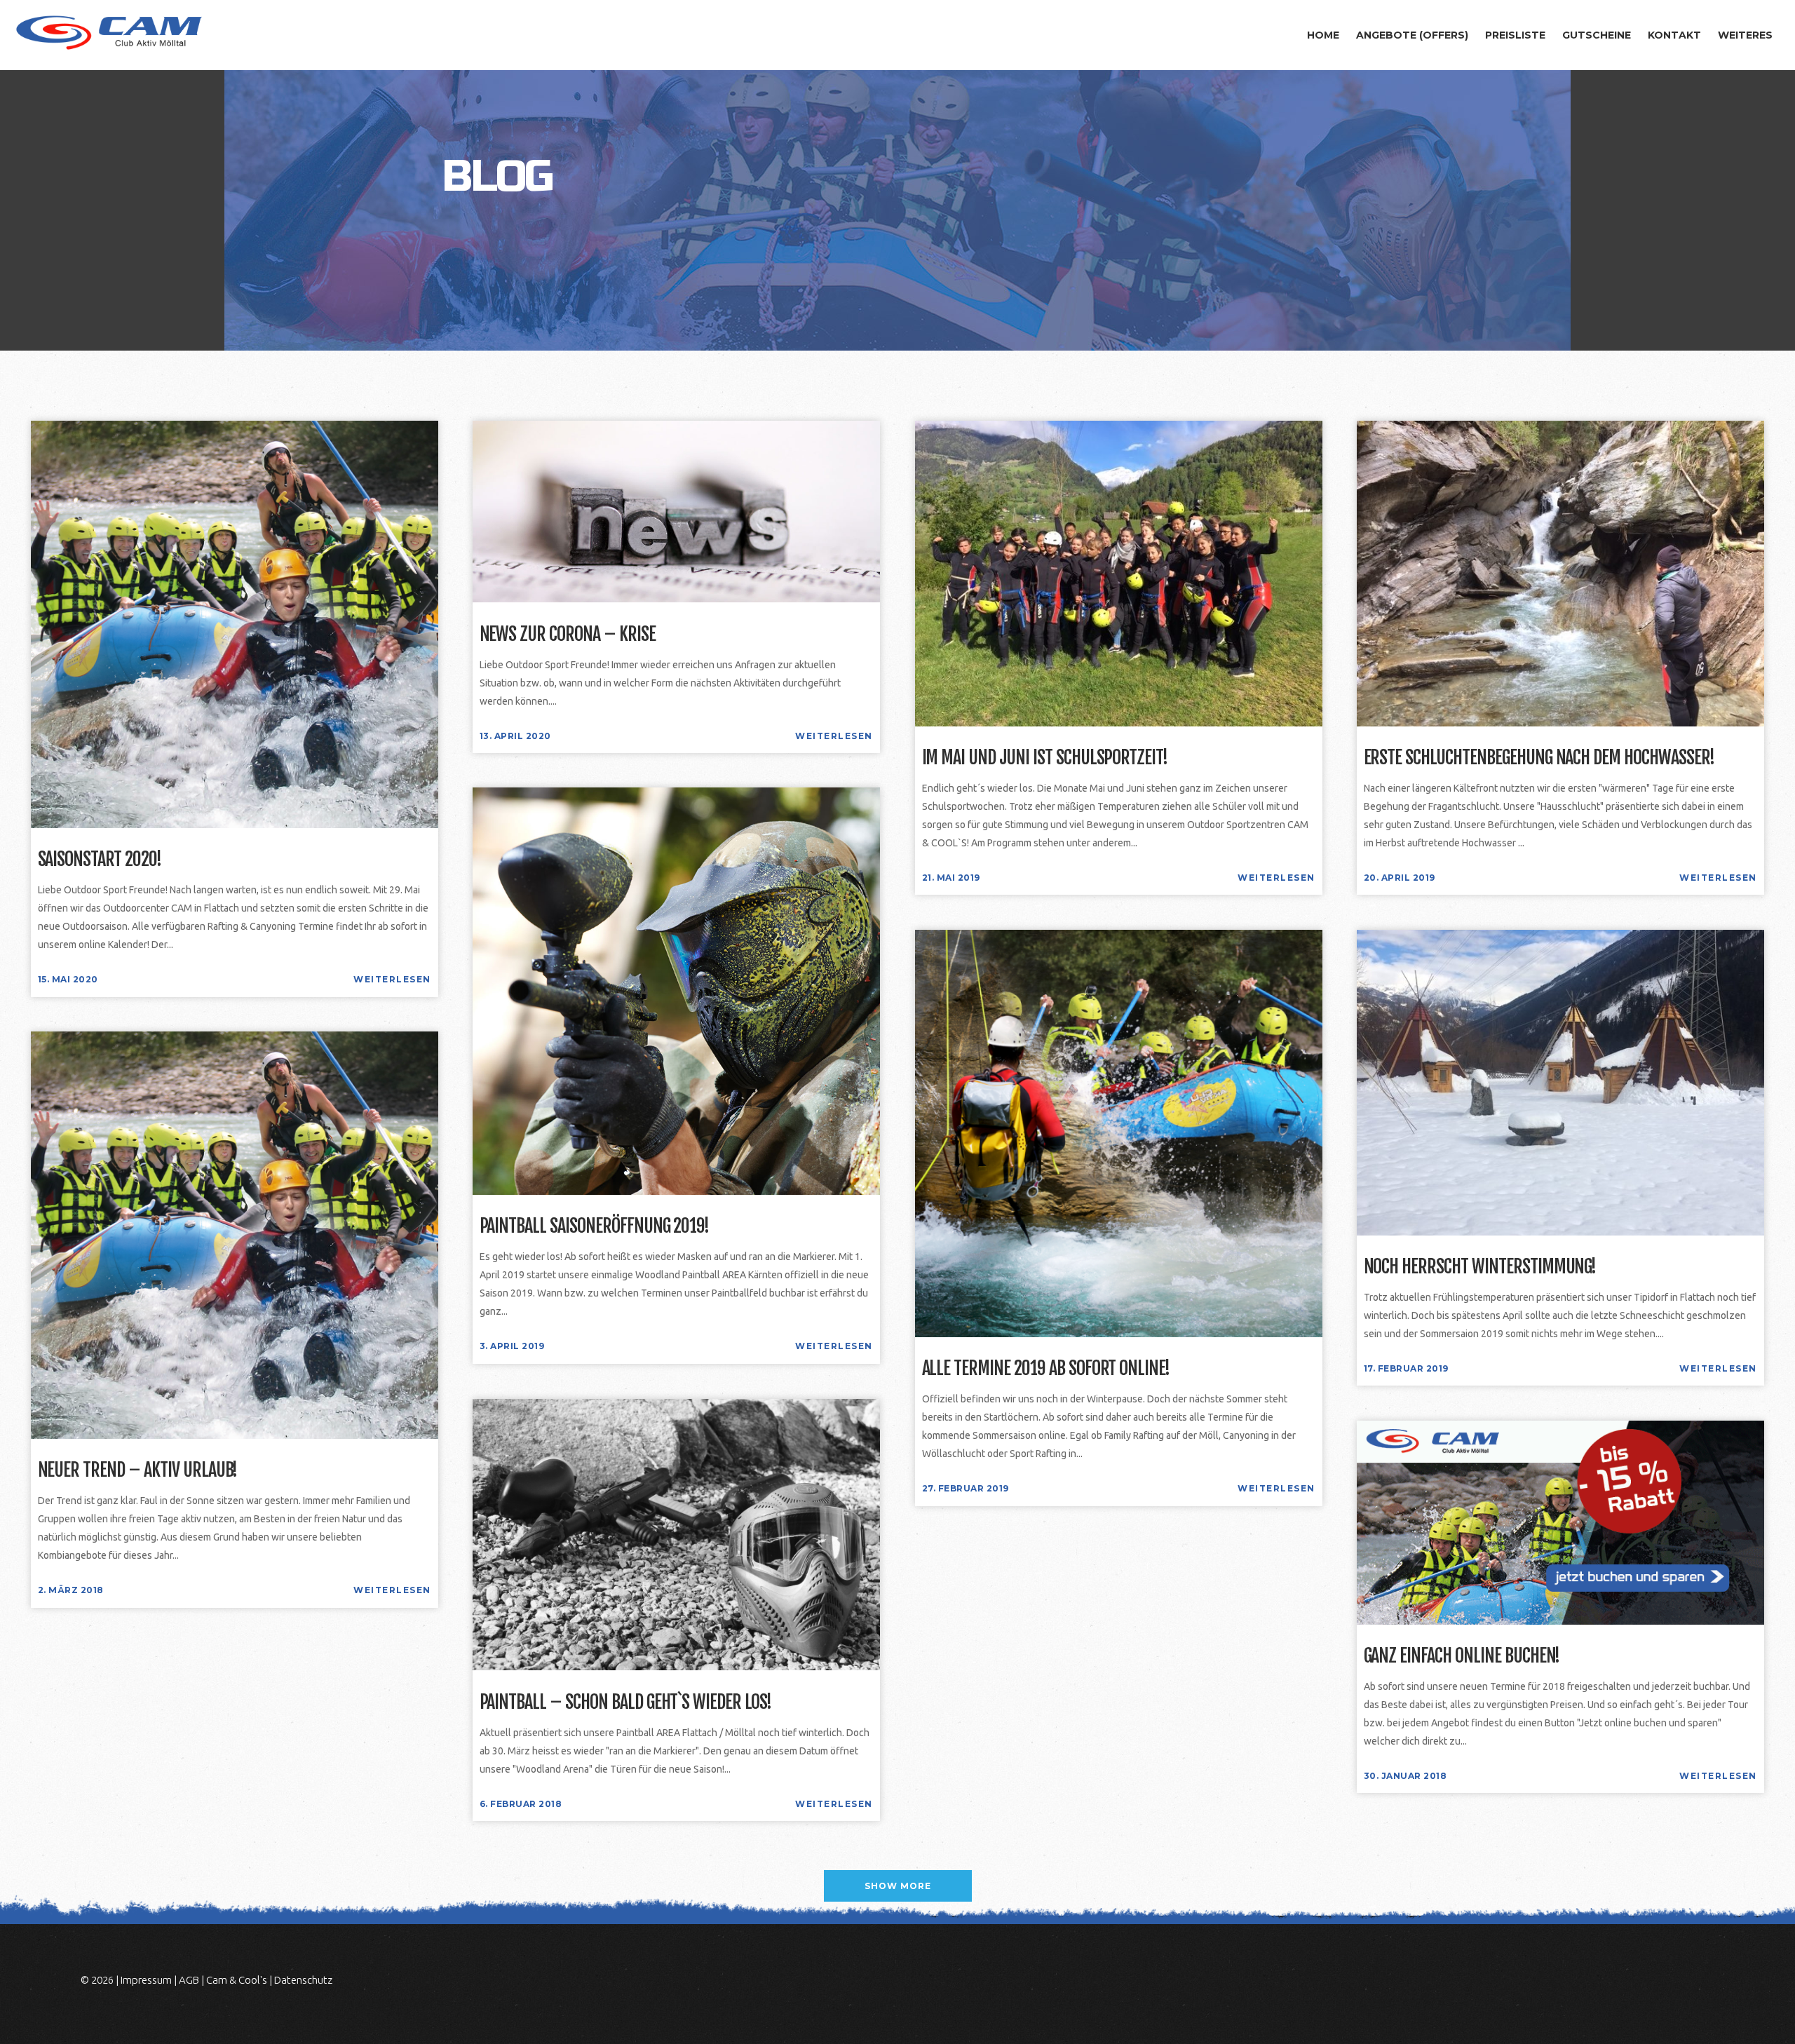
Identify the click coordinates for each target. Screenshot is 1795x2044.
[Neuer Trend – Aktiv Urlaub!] (235, 1234)
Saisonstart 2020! (100, 860)
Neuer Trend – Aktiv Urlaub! (138, 1470)
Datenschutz (303, 1980)
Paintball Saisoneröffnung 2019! (595, 1226)
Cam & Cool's (237, 1980)
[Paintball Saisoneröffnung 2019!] (676, 990)
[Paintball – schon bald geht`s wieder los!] (676, 1534)
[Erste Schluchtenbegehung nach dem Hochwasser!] (1560, 573)
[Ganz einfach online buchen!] (1560, 1521)
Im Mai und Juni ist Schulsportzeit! (1045, 758)
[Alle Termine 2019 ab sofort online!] (1119, 1133)
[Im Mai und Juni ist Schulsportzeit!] (1119, 573)
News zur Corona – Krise (568, 635)
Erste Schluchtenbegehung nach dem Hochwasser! (1539, 758)
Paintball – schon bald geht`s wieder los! (625, 1703)
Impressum (146, 1980)
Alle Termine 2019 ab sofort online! (1046, 1369)
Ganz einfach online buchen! (1462, 1656)
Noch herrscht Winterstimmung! (1480, 1267)
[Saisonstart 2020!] (235, 624)
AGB (189, 1980)
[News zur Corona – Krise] (676, 511)
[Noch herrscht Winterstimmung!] (1560, 1082)
